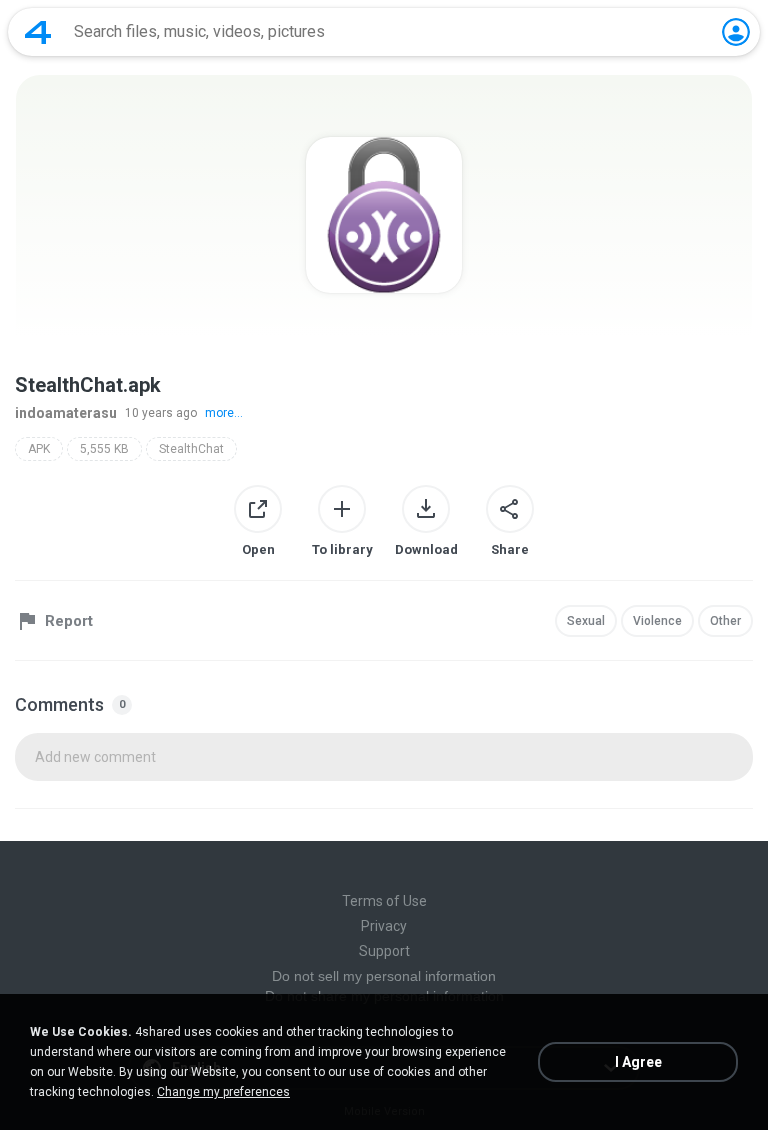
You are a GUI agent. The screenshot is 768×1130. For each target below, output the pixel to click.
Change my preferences (223, 1092)
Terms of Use (384, 901)
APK (39, 449)
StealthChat (191, 449)
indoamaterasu (66, 413)
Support (384, 951)
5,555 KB (104, 449)
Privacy (384, 926)
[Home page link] (38, 32)
